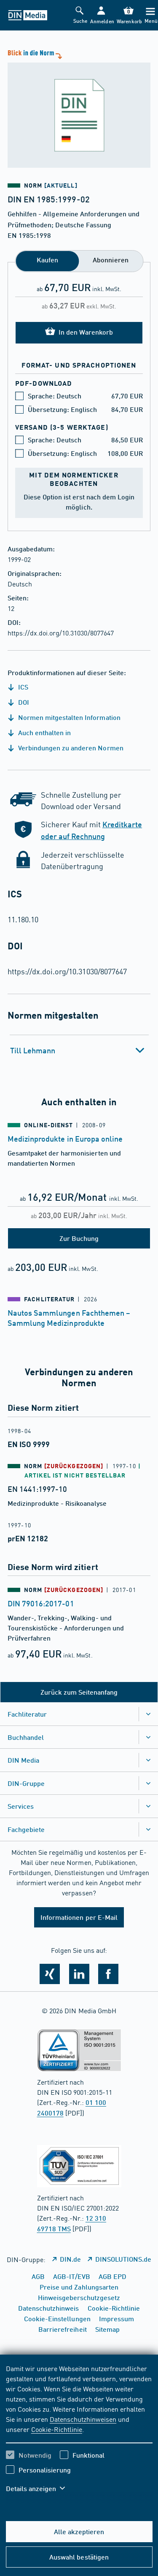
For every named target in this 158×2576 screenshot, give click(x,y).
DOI (23, 702)
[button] (101, 15)
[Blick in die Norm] (79, 108)
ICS (22, 687)
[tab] (79, 1050)
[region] (79, 2434)
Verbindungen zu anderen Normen (70, 748)
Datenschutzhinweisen (83, 2419)
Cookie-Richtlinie (57, 2429)
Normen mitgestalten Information (68, 717)
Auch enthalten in (44, 732)
